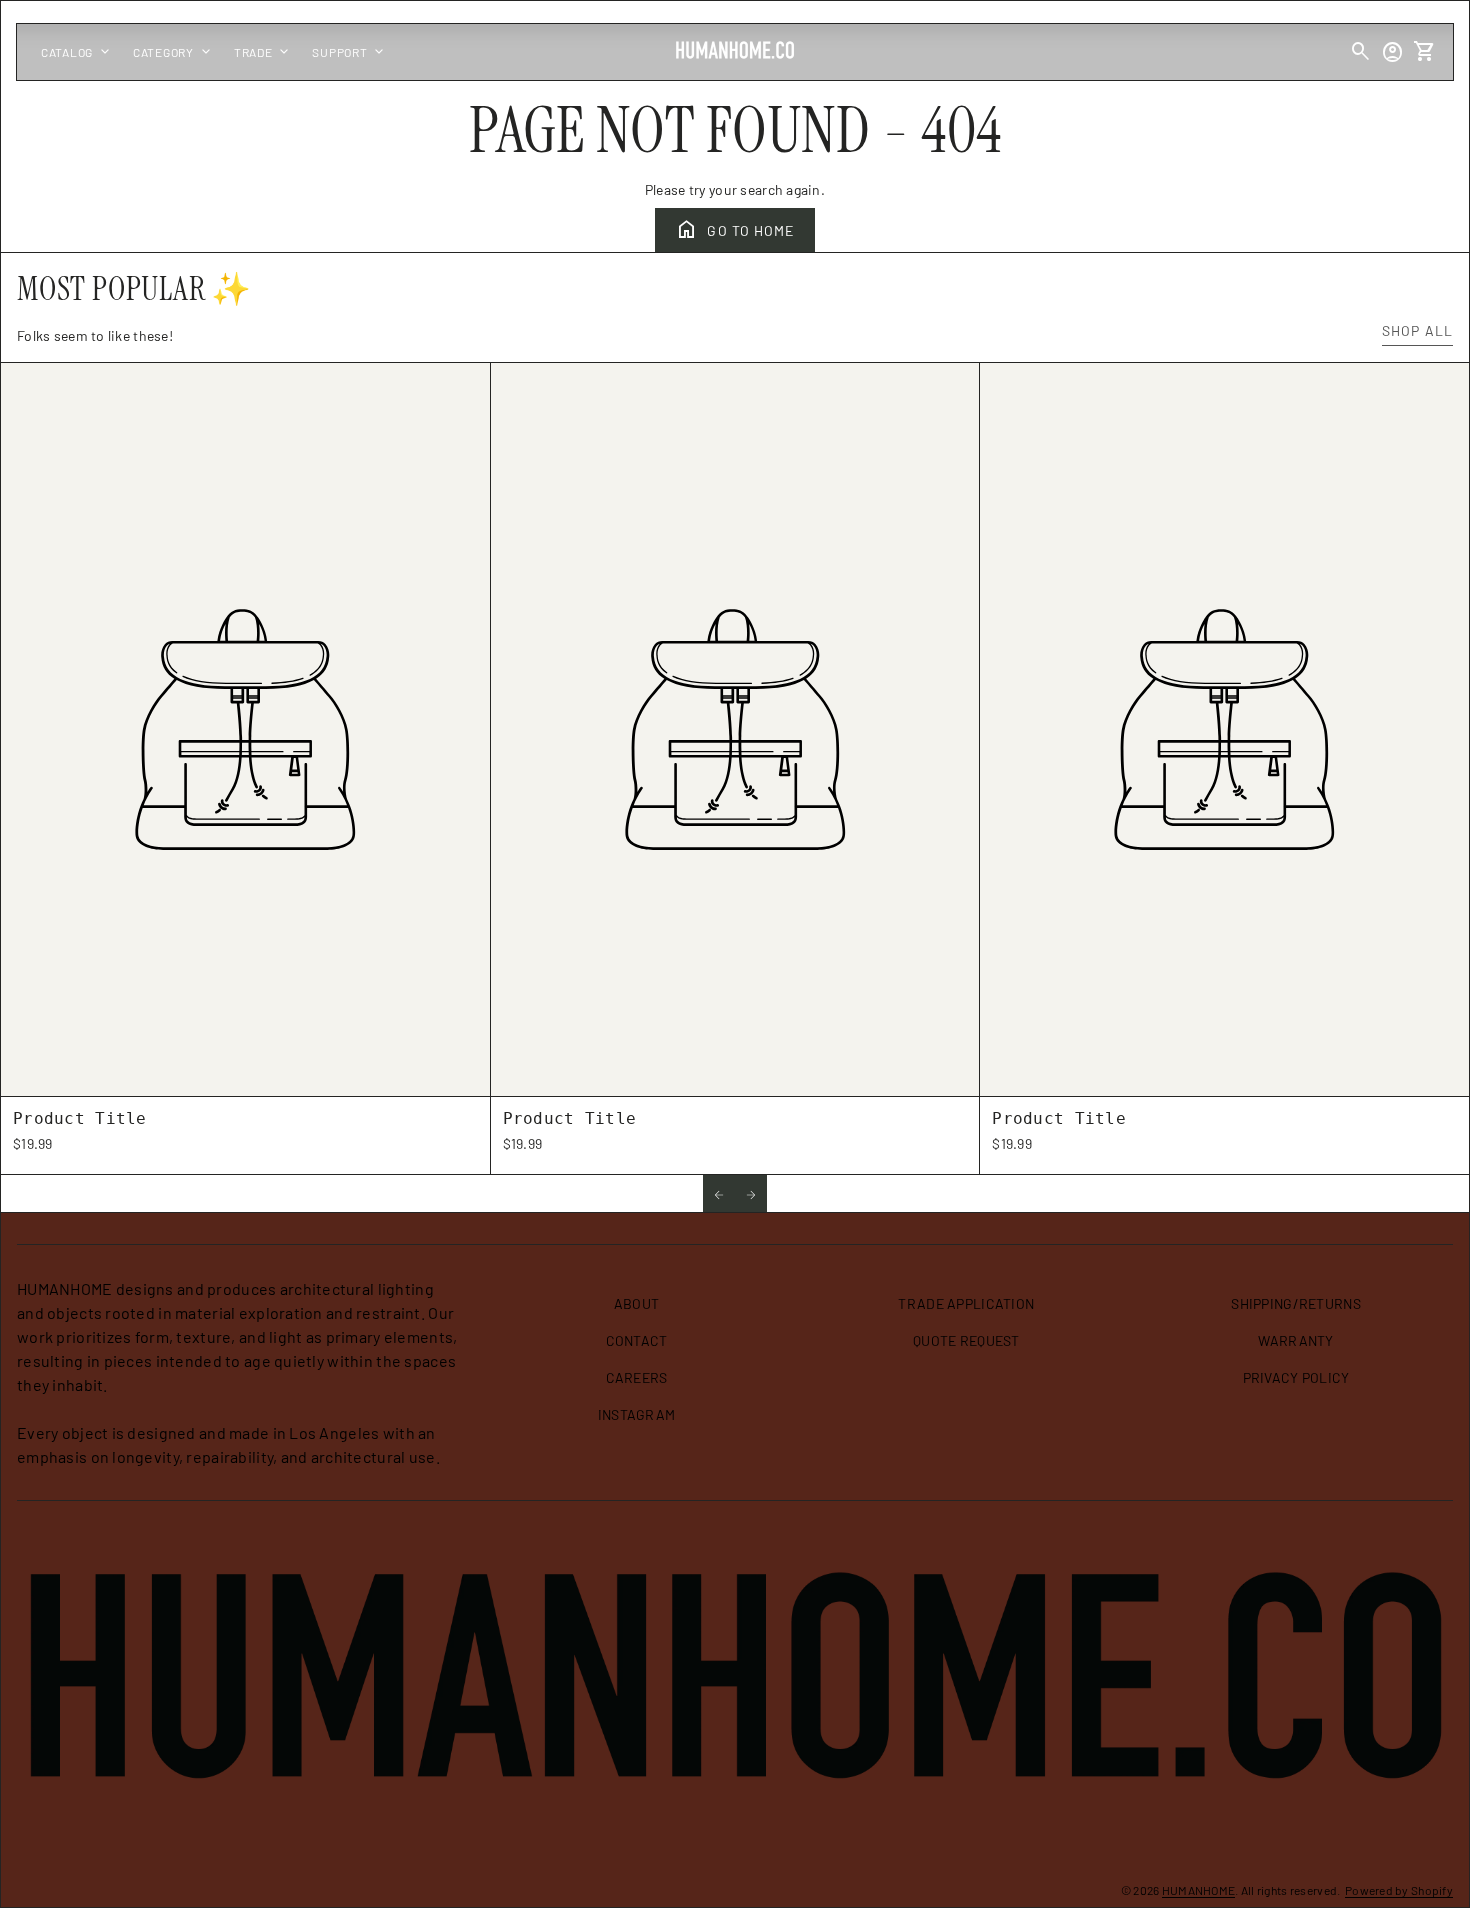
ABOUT (636, 1303)
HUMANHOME (1199, 1890)
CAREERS (637, 1377)
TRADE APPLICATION (966, 1303)
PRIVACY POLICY (1296, 1377)
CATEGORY (173, 52)
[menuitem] (637, 1311)
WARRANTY (1295, 1340)
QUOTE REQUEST (966, 1340)
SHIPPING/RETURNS (1295, 1303)
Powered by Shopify (1399, 1890)
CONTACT (637, 1340)
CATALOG (77, 52)
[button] (719, 1193)
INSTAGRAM (637, 1414)
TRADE (263, 52)
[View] (245, 729)
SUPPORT (349, 52)
